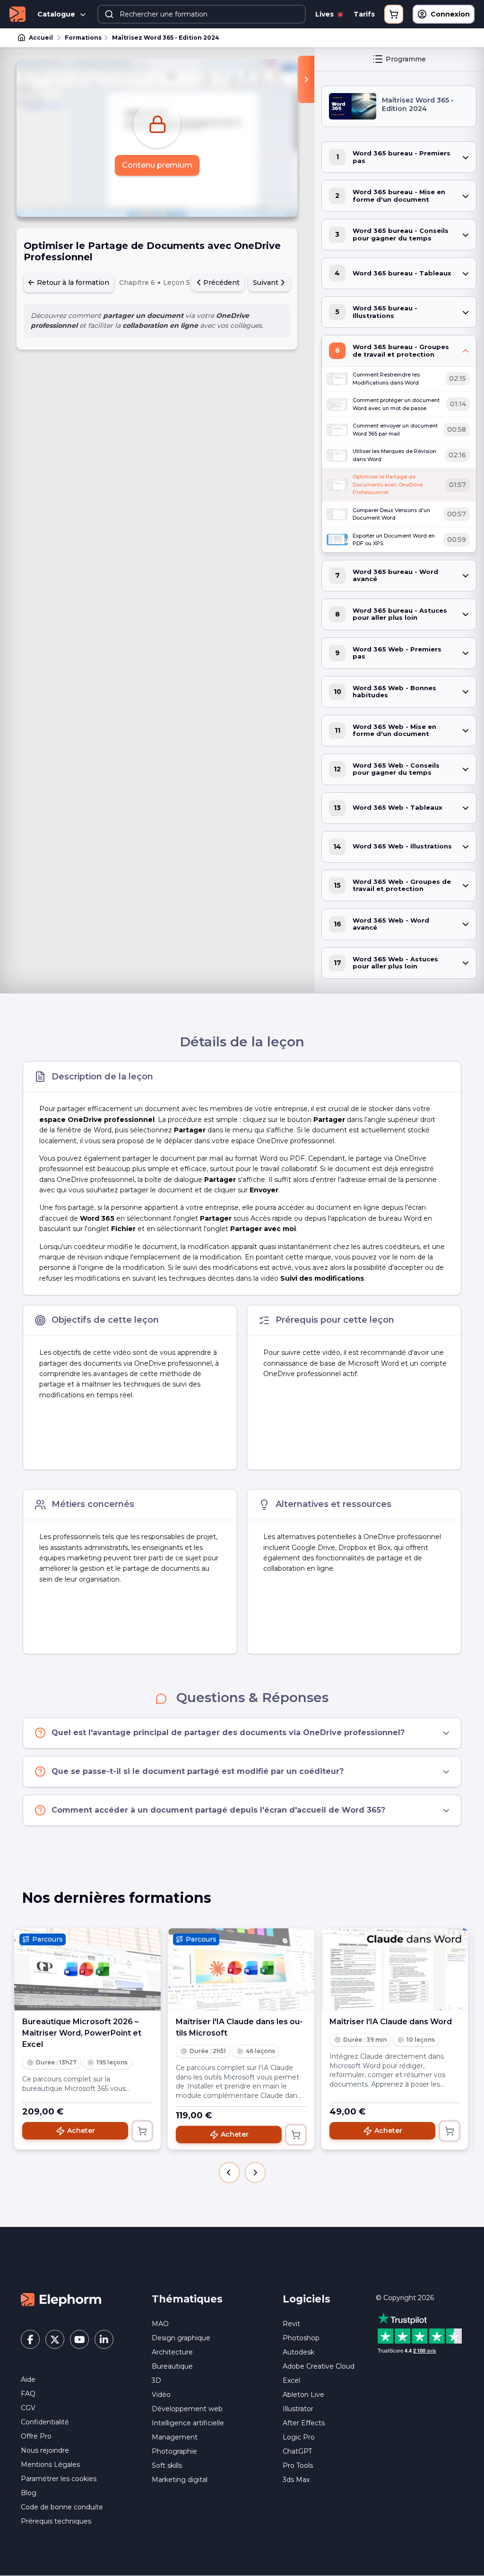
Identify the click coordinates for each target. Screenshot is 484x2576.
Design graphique (181, 2338)
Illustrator (298, 2409)
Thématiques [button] (187, 2299)
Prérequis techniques (56, 2521)
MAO (160, 2324)
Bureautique (172, 2366)
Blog (29, 2493)
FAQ (28, 2394)
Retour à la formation (72, 282)
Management (175, 2437)
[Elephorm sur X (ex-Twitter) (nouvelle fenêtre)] (55, 2339)
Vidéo (161, 2395)
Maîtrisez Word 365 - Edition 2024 (166, 38)
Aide (28, 2379)
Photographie (174, 2451)
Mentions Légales (50, 2465)
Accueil (41, 38)
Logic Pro (299, 2437)
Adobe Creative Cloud (319, 2366)
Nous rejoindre (45, 2450)
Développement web (187, 2409)
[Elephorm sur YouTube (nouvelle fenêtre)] (79, 2339)
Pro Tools (298, 2465)
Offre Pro (36, 2436)
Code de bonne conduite (62, 2507)
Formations (83, 38)
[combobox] (202, 14)
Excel (291, 2380)
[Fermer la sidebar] (306, 79)
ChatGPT (297, 2451)
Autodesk (298, 2352)
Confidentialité (45, 2422)
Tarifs (364, 14)
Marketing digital (180, 2480)
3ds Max (296, 2480)
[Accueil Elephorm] (61, 2299)
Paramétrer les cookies (59, 2479)
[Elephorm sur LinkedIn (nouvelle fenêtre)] (104, 2339)
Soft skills (167, 2465)
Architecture (172, 2352)
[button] (229, 2173)
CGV (28, 2408)
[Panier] (394, 14)
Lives (325, 14)
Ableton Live (303, 2395)
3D (156, 2380)
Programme (406, 59)
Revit (291, 2324)
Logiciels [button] (307, 2299)
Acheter (81, 2131)
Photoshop (301, 2338)
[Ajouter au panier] (142, 2131)
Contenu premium (157, 165)
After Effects (304, 2423)
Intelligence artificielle (188, 2423)
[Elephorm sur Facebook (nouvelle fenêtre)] (30, 2339)
